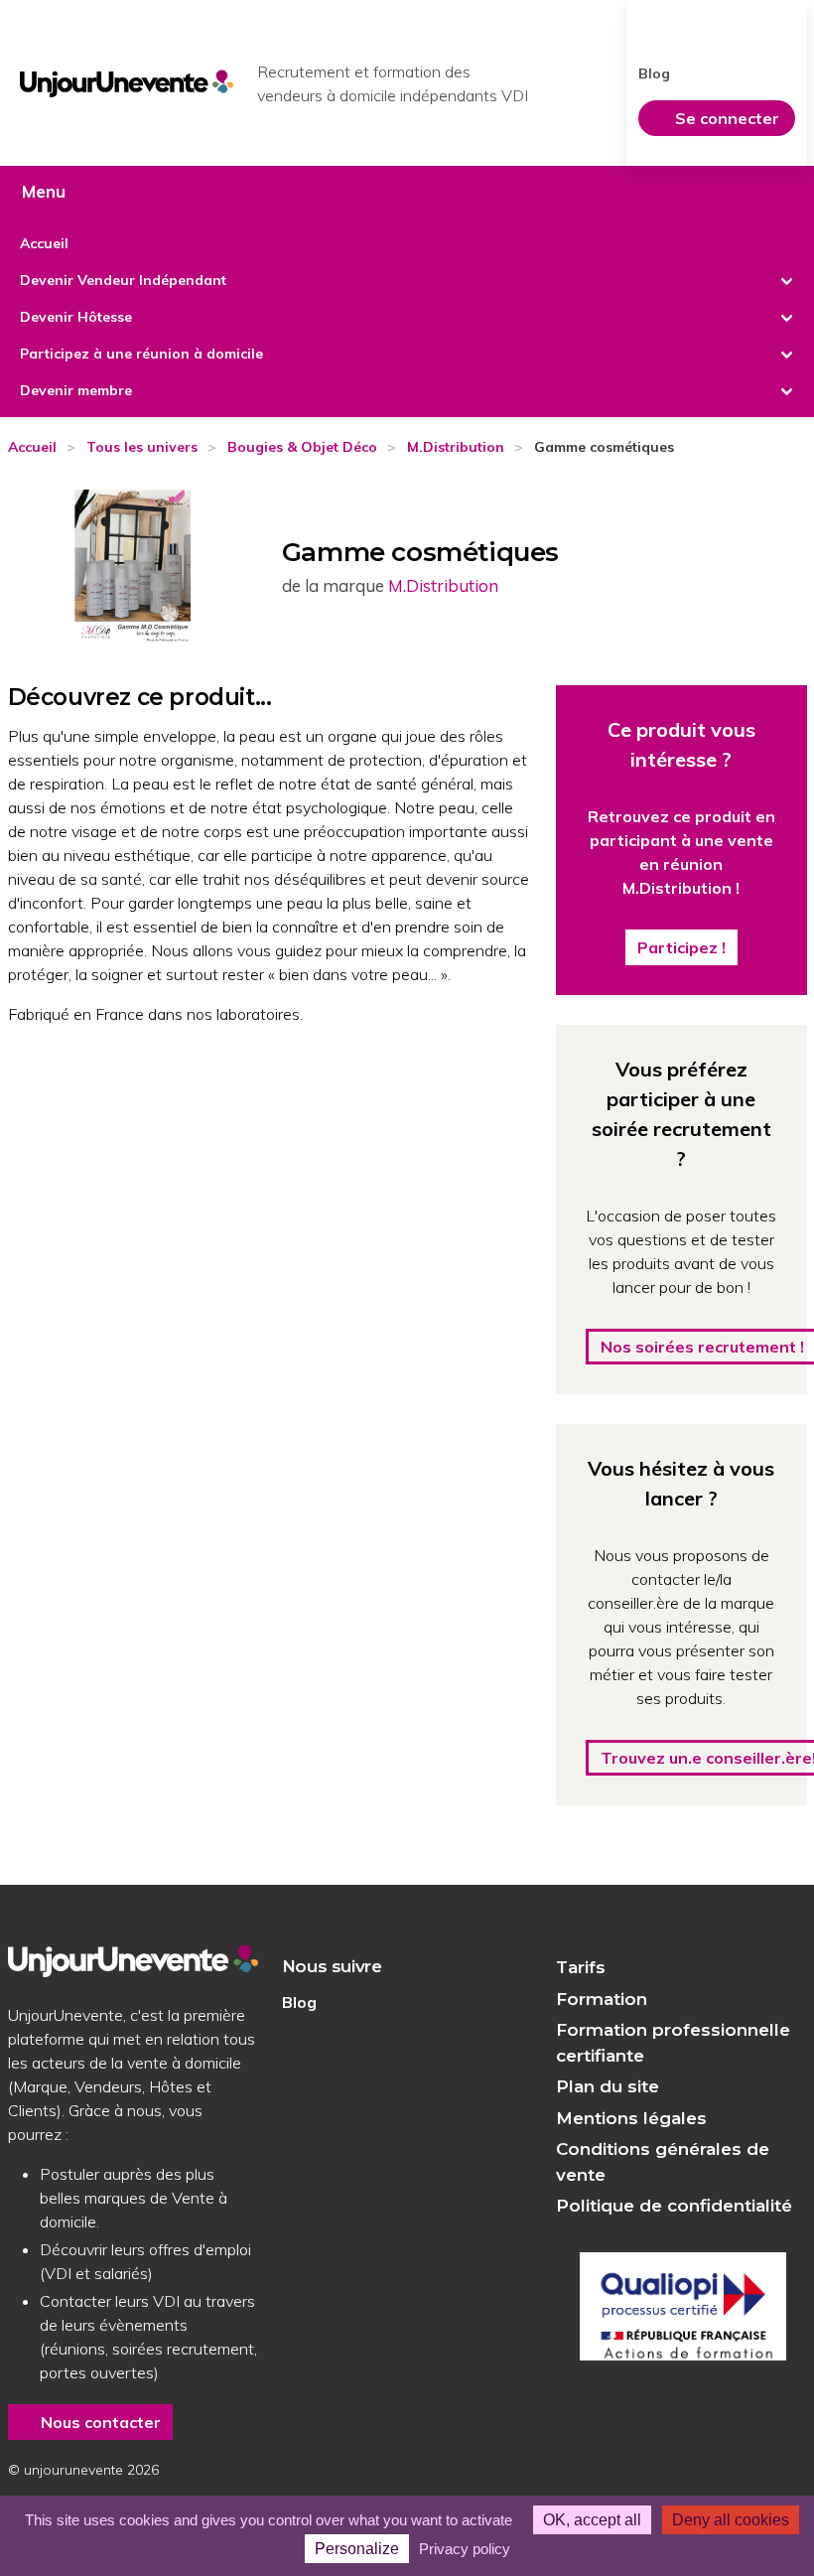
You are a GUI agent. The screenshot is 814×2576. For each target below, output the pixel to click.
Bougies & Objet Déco (302, 447)
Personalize (357, 2549)
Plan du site (608, 2086)
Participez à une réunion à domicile (141, 354)
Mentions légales (631, 2118)
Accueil (44, 243)
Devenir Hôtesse (76, 317)
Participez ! (681, 947)
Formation (602, 1999)
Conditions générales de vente (663, 2162)
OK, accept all (592, 2520)
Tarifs (581, 1967)
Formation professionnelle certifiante (673, 2043)
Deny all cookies (731, 2520)
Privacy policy (465, 2549)
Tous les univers (142, 447)
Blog (654, 73)
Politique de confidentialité (674, 2206)
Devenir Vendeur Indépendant (123, 280)
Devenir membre (76, 390)
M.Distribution (456, 447)
